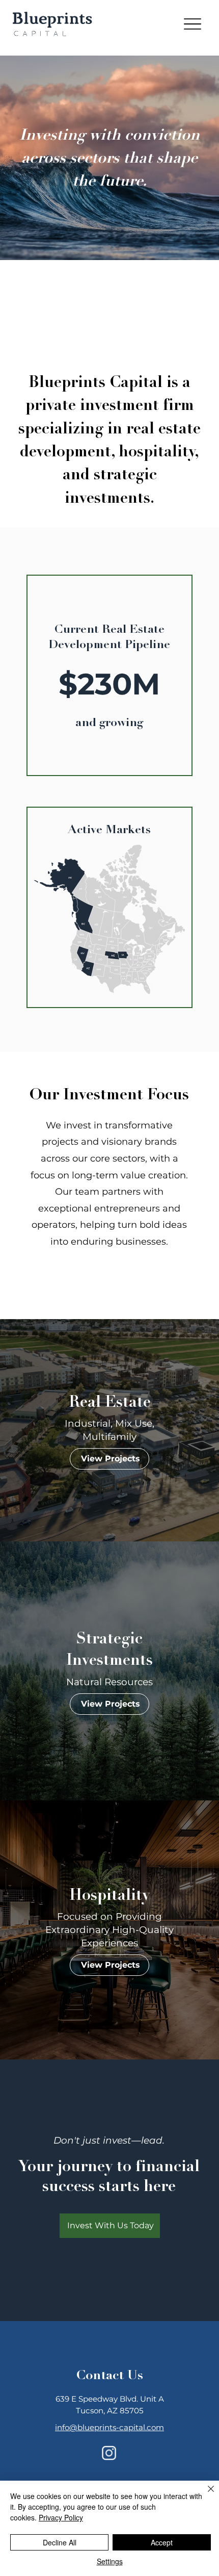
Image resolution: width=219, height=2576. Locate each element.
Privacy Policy (61, 2517)
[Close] (205, 2495)
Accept (162, 2542)
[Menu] (193, 24)
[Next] (206, 1430)
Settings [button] (110, 2561)
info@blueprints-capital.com (109, 2427)
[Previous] (13, 1430)
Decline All (60, 2542)
